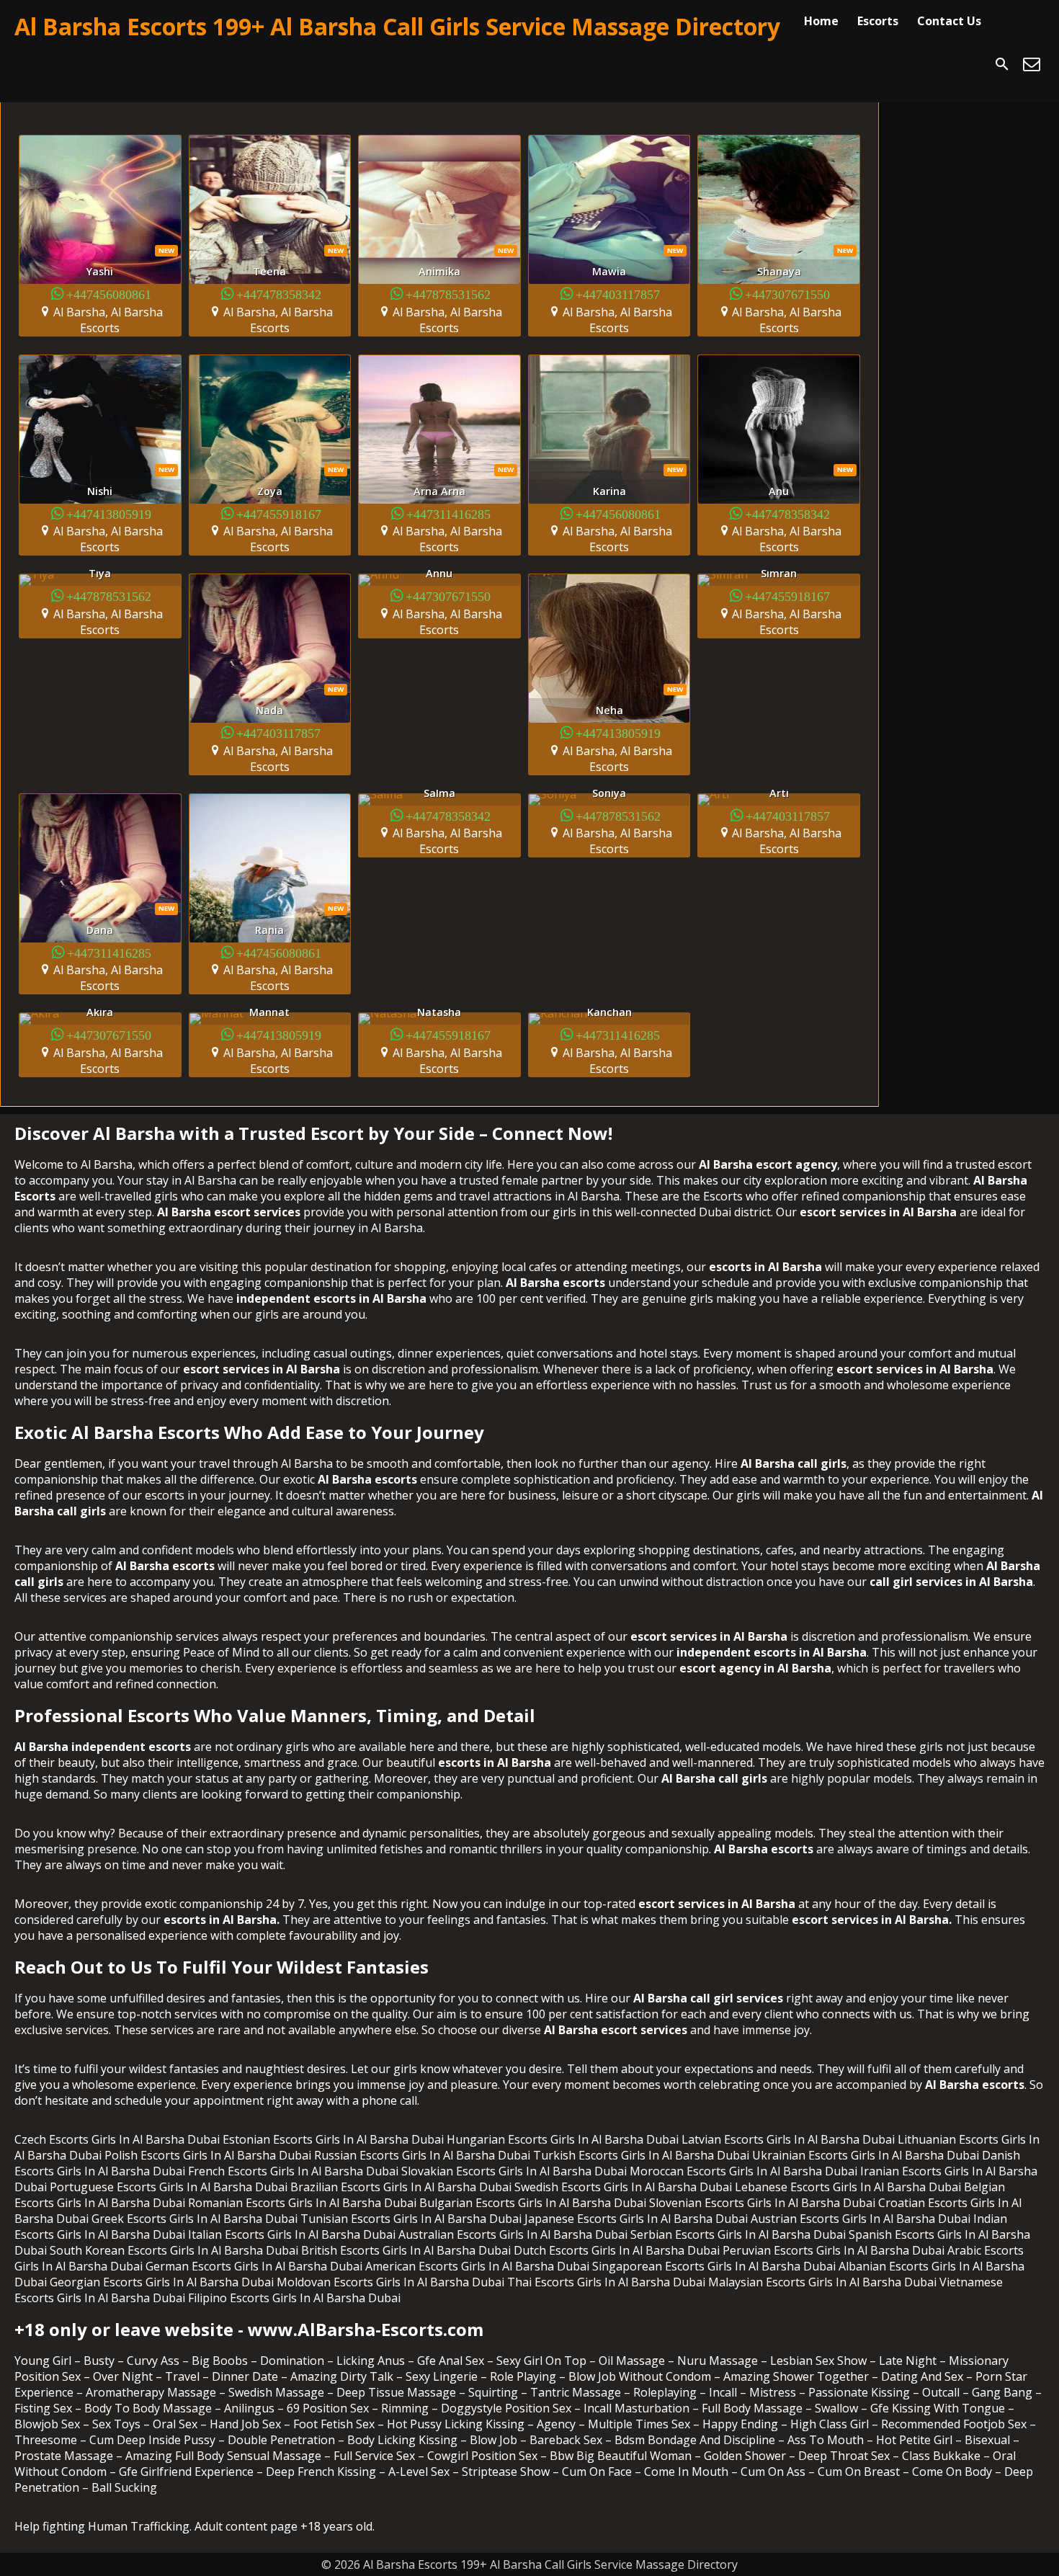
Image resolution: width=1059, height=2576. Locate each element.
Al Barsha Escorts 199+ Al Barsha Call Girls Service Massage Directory (397, 26)
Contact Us (949, 21)
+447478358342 (279, 294)
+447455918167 (279, 513)
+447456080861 (109, 294)
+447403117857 (618, 294)
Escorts (878, 21)
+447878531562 (448, 294)
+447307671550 (787, 294)
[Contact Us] (1032, 64)
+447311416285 (448, 513)
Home (821, 21)
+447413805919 (109, 513)
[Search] (1002, 64)
